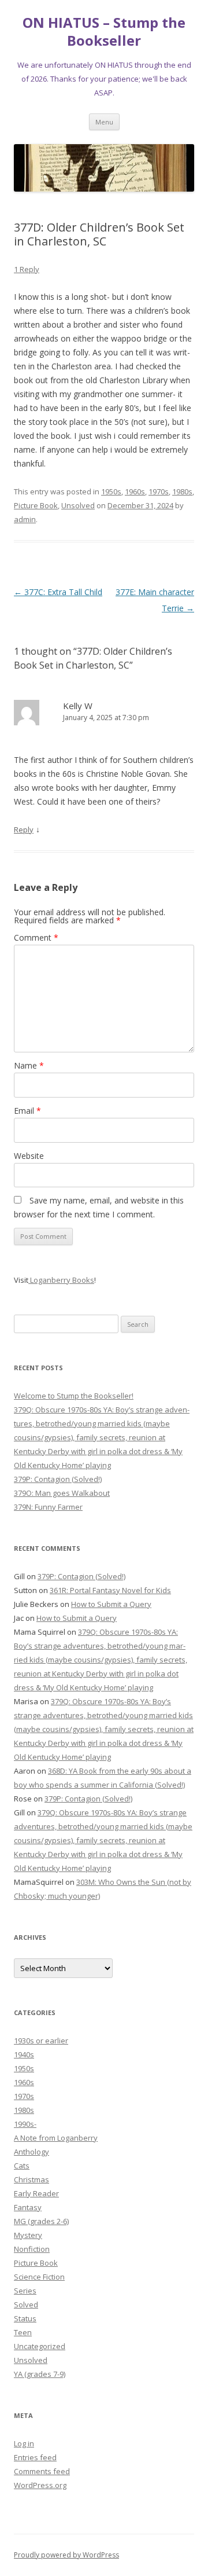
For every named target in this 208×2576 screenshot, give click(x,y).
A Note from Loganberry (56, 2138)
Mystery (28, 2235)
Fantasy (28, 2207)
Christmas (31, 2179)
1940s (24, 2054)
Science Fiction (39, 2277)
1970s (159, 491)
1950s (111, 491)
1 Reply (27, 269)
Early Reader (36, 2193)
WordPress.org (40, 2485)
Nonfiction (32, 2249)
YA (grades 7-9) (40, 2374)
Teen (23, 2332)
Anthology (31, 2152)
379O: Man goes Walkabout (62, 1493)
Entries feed (35, 2457)
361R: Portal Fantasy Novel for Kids (110, 1590)
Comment (36, 937)
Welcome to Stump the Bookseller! (74, 1396)
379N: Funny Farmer (48, 1507)
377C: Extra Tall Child (58, 592)
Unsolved (78, 505)
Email (27, 1111)
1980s (182, 491)
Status (25, 2318)
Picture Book (36, 505)
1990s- (25, 2124)
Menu (104, 122)
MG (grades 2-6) (41, 2221)
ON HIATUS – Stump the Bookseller (104, 32)
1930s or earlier (41, 2041)
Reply (24, 830)
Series (25, 2291)
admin (25, 519)
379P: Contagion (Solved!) (58, 1479)
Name (29, 1065)
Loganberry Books (61, 1280)
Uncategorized (40, 2346)
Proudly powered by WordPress (66, 2555)
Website (29, 1156)
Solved (26, 2305)
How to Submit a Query (111, 1604)
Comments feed (42, 2471)
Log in (24, 2443)
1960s (135, 491)
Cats (22, 2166)
